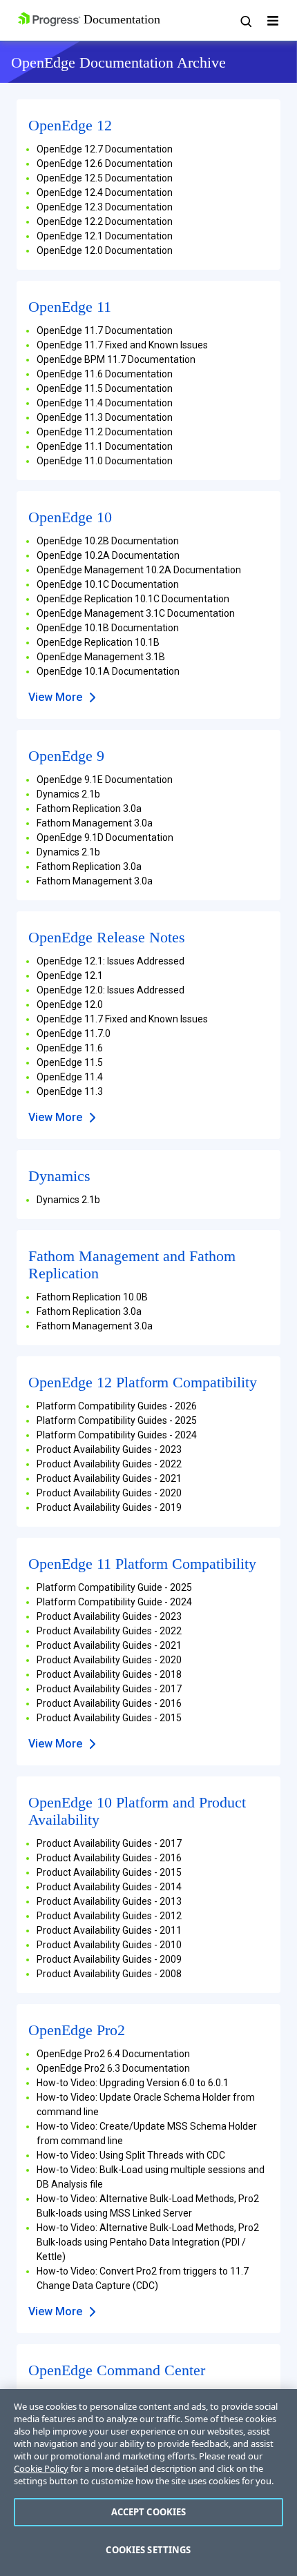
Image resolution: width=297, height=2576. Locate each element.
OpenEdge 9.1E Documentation (105, 780)
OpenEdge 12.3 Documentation (105, 207)
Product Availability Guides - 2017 (109, 1689)
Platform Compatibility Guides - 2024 (117, 1435)
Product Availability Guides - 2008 (109, 1974)
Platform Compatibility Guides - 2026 (117, 1406)
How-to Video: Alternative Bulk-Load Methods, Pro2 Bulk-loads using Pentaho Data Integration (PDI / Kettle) (148, 2242)
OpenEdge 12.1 (70, 975)
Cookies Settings (148, 2550)
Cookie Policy (41, 2468)
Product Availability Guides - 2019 (109, 1507)
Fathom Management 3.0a (95, 823)
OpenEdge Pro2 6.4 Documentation (113, 2054)
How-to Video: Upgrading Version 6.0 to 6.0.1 (133, 2083)
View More (55, 697)
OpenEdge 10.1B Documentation (108, 628)
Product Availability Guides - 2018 (109, 1674)
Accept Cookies (149, 2512)
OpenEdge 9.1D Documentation (105, 838)
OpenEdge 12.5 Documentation (105, 178)
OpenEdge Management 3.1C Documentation (136, 613)
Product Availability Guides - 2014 (109, 1887)
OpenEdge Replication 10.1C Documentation (133, 599)
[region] (148, 2483)
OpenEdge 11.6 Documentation (105, 374)
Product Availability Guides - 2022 (109, 1464)
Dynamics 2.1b (68, 794)
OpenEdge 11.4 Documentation (105, 403)
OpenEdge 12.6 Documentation (105, 164)
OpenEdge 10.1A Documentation (108, 671)
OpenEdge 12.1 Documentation (105, 236)
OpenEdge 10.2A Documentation (108, 555)
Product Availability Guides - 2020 (109, 1493)
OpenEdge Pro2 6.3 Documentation (113, 2068)
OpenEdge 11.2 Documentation (105, 432)
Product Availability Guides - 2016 (109, 1703)
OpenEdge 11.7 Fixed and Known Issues (122, 345)
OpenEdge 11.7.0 (74, 1033)
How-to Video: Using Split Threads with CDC (131, 2155)
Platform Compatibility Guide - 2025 (114, 1587)
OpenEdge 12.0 (70, 1004)
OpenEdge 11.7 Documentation (105, 330)
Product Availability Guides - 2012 (109, 1916)
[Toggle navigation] (273, 21)
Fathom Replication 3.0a (89, 809)
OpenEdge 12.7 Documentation (105, 149)
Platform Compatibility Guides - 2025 (117, 1420)
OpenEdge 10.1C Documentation (108, 584)
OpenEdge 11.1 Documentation (105, 446)
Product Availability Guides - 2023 (109, 1449)
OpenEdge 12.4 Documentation (105, 192)
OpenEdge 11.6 (70, 1048)
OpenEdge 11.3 (70, 1091)
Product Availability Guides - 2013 (109, 1901)
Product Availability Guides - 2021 (109, 1478)
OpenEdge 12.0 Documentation (105, 250)
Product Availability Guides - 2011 (109, 1930)
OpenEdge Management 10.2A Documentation (139, 570)
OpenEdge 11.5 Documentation (105, 388)
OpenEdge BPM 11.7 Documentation (116, 359)
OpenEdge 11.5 (70, 1062)
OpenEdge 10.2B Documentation (108, 541)
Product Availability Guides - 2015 (109, 1718)
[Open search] (245, 21)
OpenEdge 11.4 (70, 1077)
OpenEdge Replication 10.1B (98, 642)
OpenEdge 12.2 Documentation (105, 221)
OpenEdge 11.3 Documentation (105, 417)
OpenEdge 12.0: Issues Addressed (111, 990)
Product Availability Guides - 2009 (109, 1959)
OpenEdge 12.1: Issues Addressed (111, 961)
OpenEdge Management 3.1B (101, 657)
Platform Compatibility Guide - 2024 (114, 1602)
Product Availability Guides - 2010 (109, 1945)
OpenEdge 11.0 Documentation (105, 461)
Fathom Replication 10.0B (92, 1297)
